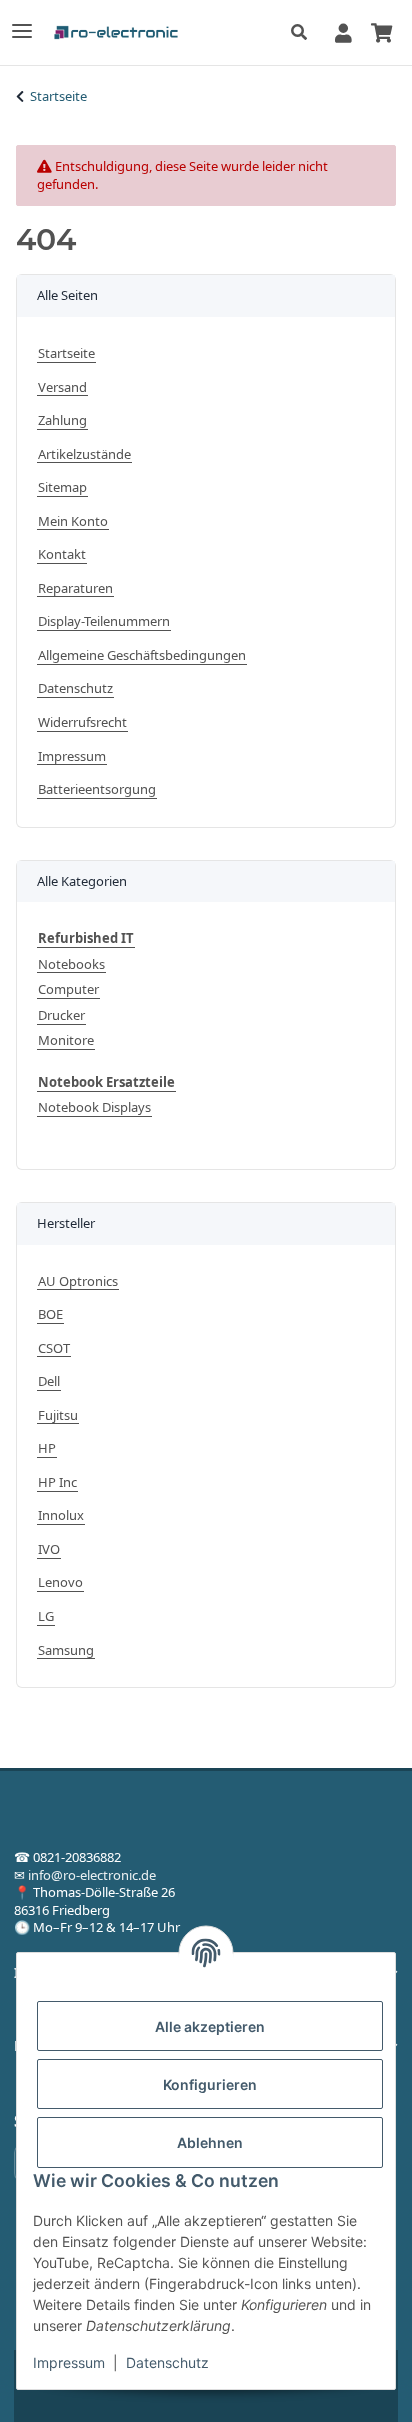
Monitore (66, 1040)
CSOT (54, 1348)
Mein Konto (73, 521)
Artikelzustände (84, 454)
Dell (49, 1381)
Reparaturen (75, 588)
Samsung (66, 1650)
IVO (49, 1549)
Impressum (69, 2362)
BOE (50, 1314)
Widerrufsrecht (82, 722)
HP (47, 1448)
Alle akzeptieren (210, 2026)
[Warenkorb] (381, 32)
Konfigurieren (210, 2084)
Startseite (66, 353)
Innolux (61, 1515)
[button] (304, 33)
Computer (68, 989)
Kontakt (62, 554)
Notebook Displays (94, 1107)
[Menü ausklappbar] (22, 22)
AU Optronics (78, 1281)
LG (46, 1616)
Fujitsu (58, 1415)
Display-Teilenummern (104, 621)
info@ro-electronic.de (92, 1875)
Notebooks (71, 964)
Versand (62, 387)
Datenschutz (167, 2362)
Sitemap (62, 487)
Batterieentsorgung (97, 789)
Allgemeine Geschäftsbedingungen (142, 655)
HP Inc (57, 1482)
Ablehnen (210, 2142)
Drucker (61, 1015)
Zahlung (62, 420)
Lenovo (60, 1582)
